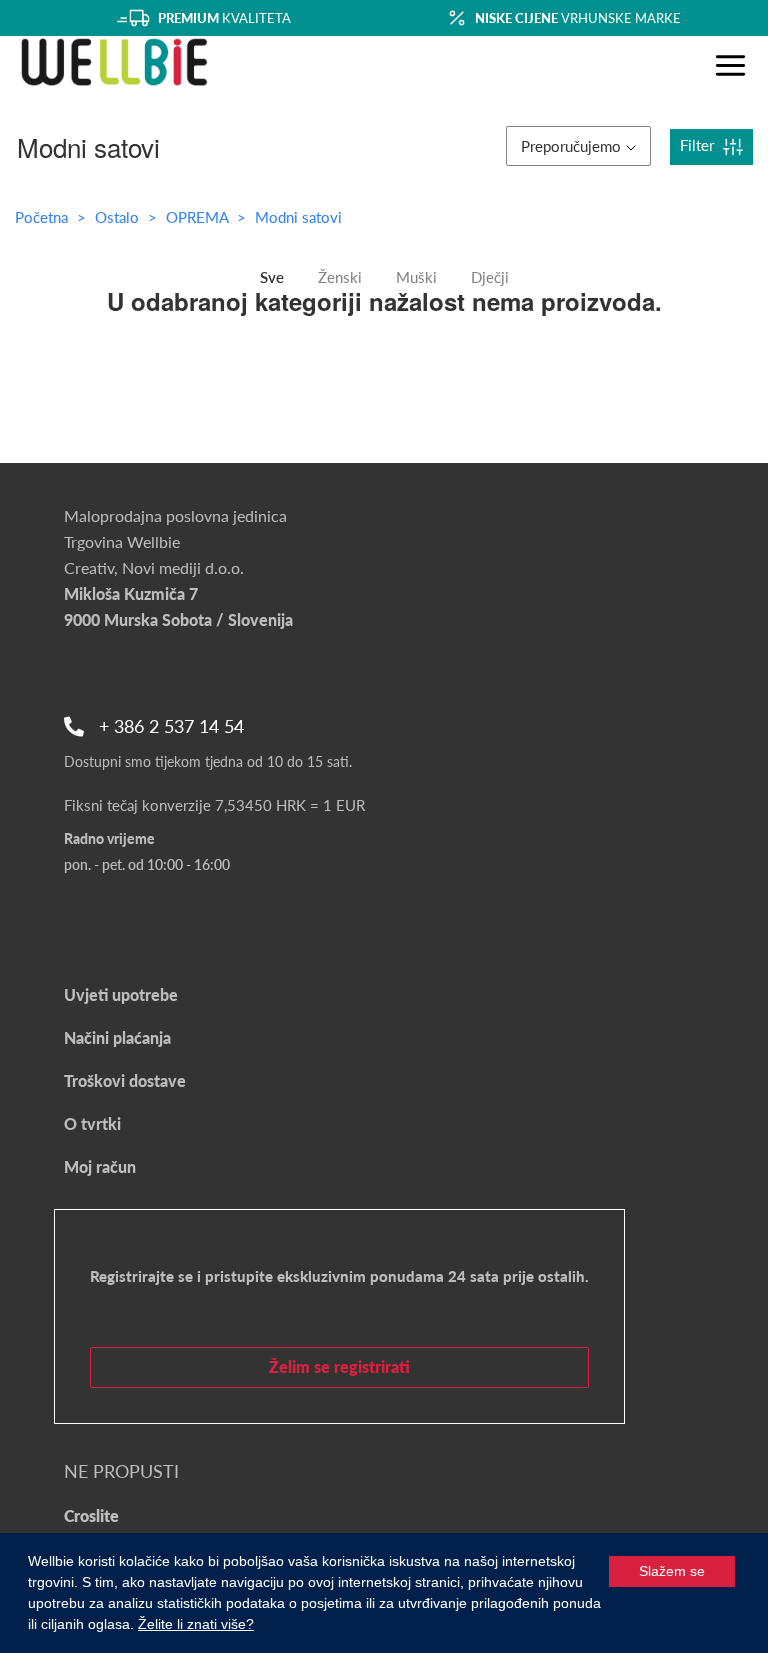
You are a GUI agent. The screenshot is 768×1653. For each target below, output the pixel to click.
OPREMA (199, 217)
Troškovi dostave (125, 1080)
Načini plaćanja (117, 1037)
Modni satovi (298, 217)
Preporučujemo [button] (571, 146)
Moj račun (100, 1166)
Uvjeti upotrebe (121, 994)
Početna (41, 217)
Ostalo (119, 217)
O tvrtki (92, 1123)
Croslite (91, 1515)
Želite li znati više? (196, 1624)
